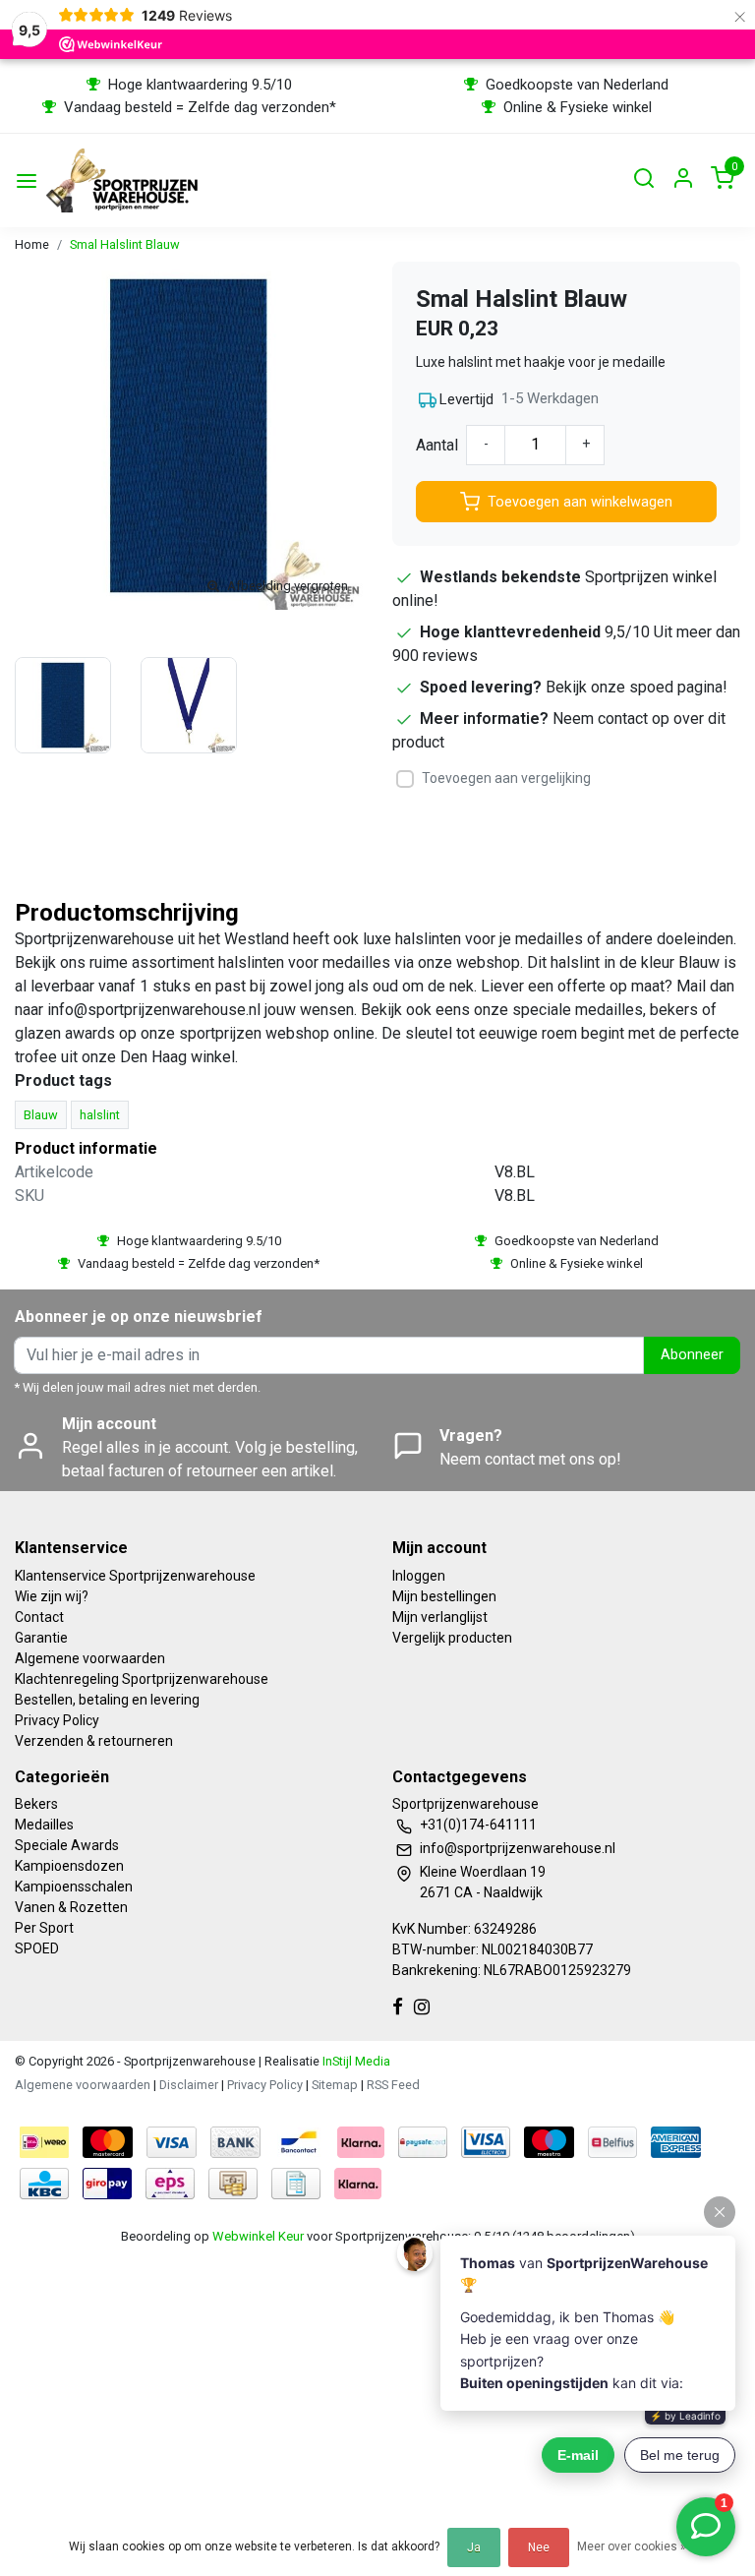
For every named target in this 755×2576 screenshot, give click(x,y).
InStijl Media (355, 2061)
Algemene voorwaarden (90, 1658)
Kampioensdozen (69, 1866)
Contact (39, 1617)
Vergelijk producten (452, 1638)
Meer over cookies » (632, 2546)
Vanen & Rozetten (71, 1907)
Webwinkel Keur (258, 2236)
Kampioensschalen (74, 1887)
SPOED (37, 1948)
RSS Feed (393, 2085)
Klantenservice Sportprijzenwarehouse (135, 1576)
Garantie (41, 1638)
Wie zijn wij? (52, 1596)
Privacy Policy (57, 1720)
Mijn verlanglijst (440, 1617)
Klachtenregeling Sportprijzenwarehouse (142, 1679)
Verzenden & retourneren (94, 1741)
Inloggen (419, 1576)
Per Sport (44, 1928)
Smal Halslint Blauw (125, 244)
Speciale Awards (67, 1845)
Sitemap (335, 2085)
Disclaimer (189, 2085)
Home (32, 244)
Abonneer (692, 1355)
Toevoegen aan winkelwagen (580, 502)
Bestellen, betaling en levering (107, 1700)
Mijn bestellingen (444, 1596)
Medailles (44, 1825)
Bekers (36, 1804)
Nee (539, 2547)
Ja (474, 2547)
